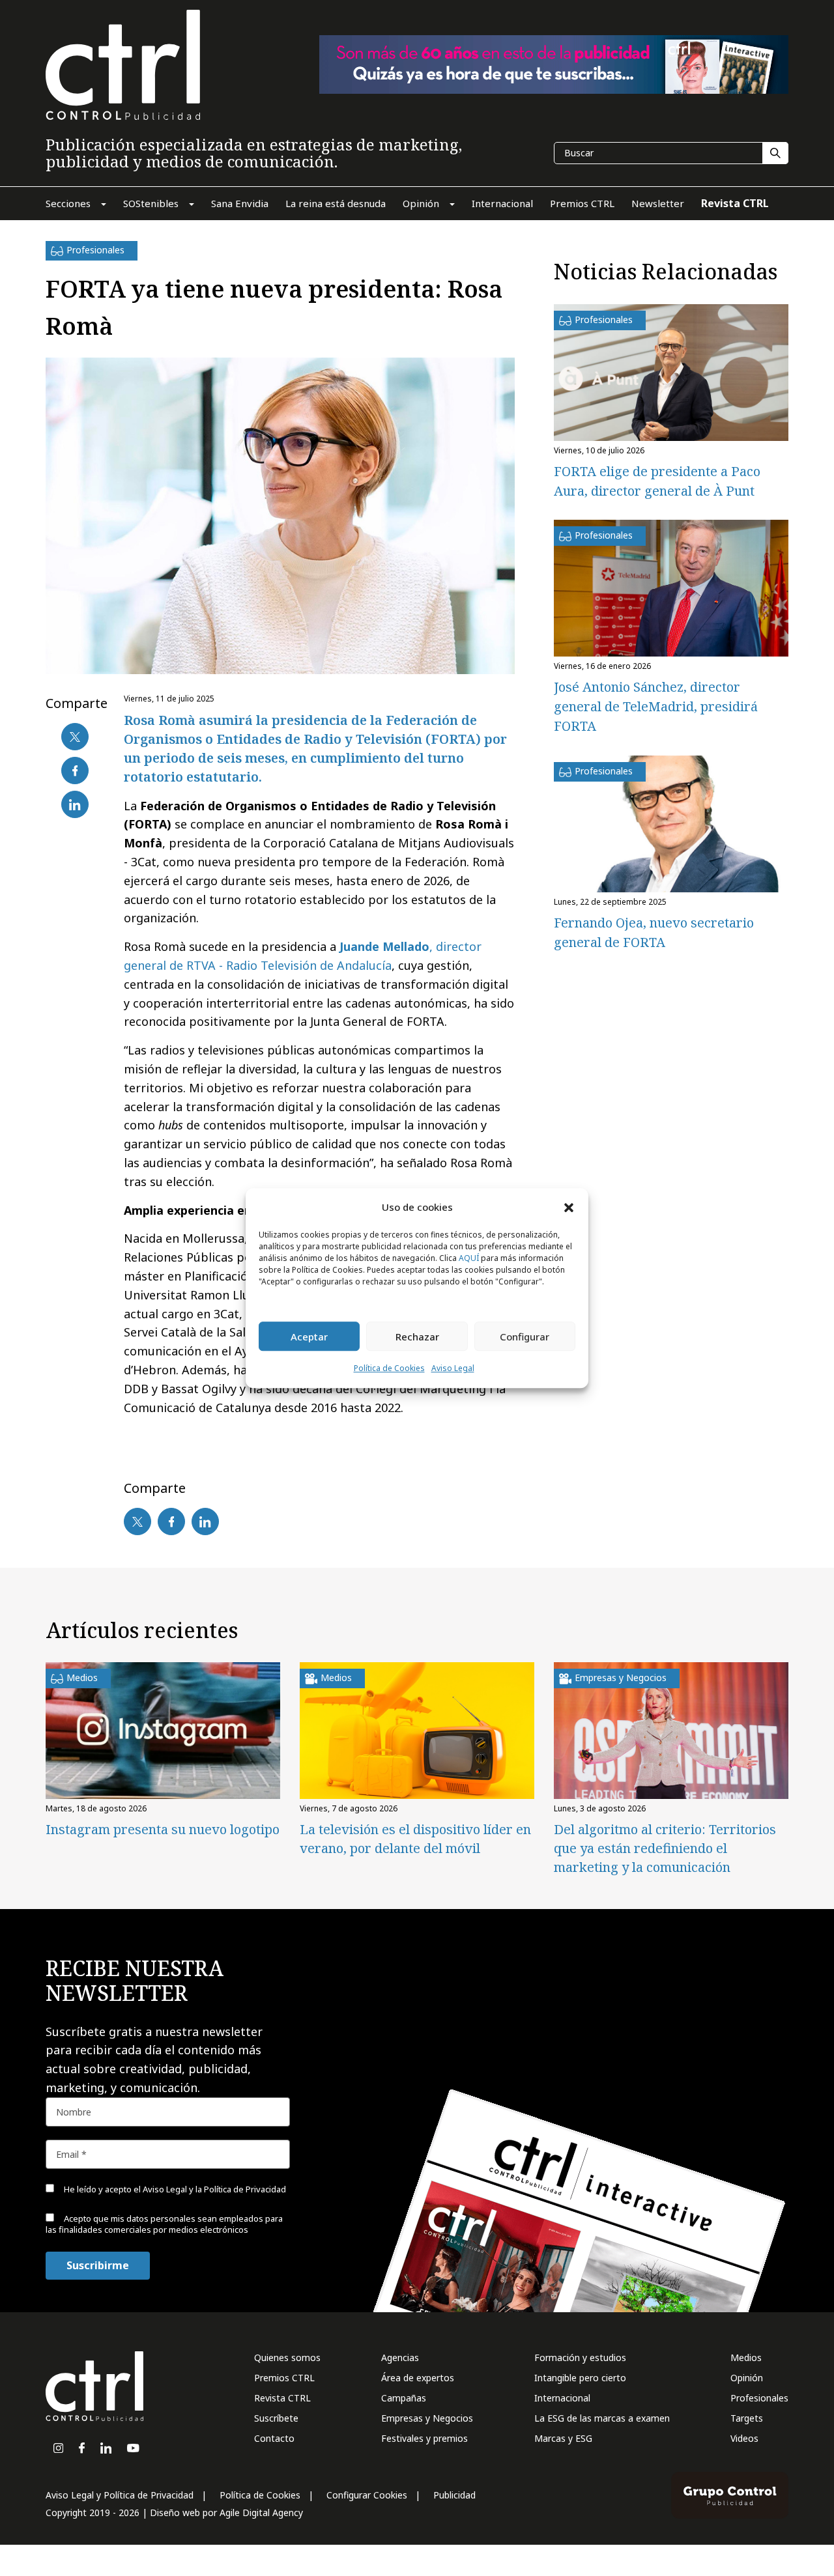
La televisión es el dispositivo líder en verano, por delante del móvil (415, 1839)
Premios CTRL (284, 2378)
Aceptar (309, 1337)
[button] (569, 1207)
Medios (746, 2357)
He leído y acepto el (174, 2189)
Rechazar (417, 1337)
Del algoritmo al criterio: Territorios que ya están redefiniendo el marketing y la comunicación (665, 1848)
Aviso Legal (453, 1369)
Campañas (404, 2398)
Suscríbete (276, 2418)
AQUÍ (469, 1259)
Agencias (400, 2357)
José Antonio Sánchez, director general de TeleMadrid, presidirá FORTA (656, 706)
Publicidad (454, 2495)
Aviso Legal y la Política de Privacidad (214, 2189)
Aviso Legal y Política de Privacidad (120, 2495)
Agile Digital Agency (261, 2512)
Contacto (274, 2438)
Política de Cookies (389, 1369)
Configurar (525, 1337)
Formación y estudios (580, 2357)
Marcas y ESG (563, 2438)
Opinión (747, 2378)
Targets (747, 2418)
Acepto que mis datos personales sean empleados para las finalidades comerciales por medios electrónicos (164, 2224)
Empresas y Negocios (427, 2418)
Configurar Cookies (367, 2495)
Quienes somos (287, 2357)
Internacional (562, 2398)
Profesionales (759, 2398)
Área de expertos (418, 2378)
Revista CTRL (282, 2398)
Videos (744, 2438)
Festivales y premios (424, 2438)
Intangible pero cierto (580, 2378)
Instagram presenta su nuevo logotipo (163, 1829)
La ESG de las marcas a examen (602, 2418)
